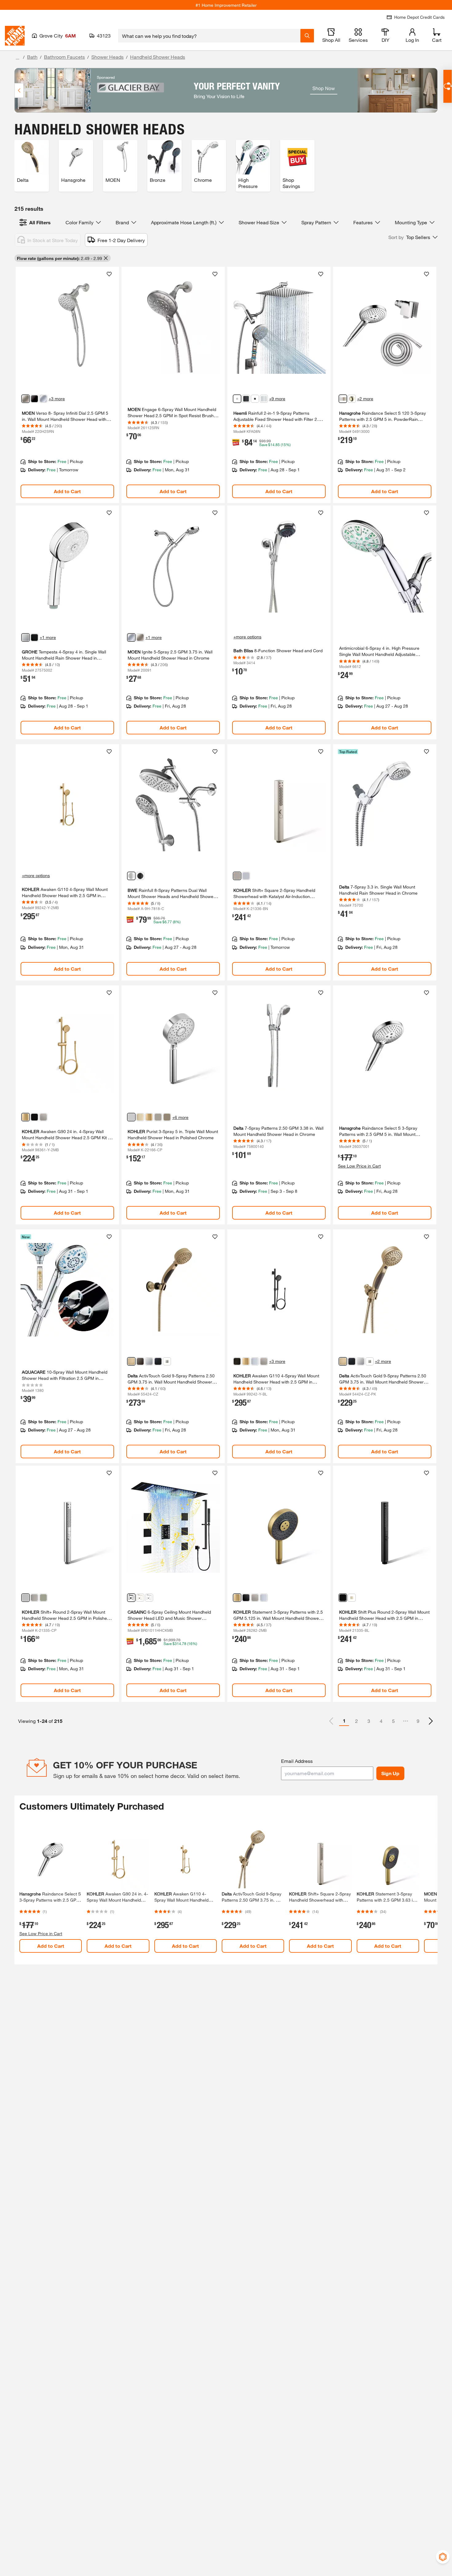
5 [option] (393, 1721)
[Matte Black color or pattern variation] (34, 399)
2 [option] (357, 1721)
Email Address (297, 1761)
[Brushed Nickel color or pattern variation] (352, 399)
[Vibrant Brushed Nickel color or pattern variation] (237, 876)
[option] (431, 1721)
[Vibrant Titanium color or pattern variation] (34, 1598)
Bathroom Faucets (64, 57)
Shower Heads (107, 57)
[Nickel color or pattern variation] (237, 399)
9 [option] (418, 1721)
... (18, 58)
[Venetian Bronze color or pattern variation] (140, 1361)
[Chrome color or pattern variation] (43, 399)
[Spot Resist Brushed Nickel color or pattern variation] (26, 399)
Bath (32, 57)
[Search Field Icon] (307, 36)
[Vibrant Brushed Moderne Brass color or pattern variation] (26, 1117)
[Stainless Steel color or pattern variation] (167, 1361)
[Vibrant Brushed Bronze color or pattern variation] (167, 1117)
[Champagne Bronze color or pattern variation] (131, 1361)
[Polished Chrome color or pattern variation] (131, 876)
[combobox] (209, 36)
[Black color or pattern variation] (255, 399)
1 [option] (344, 1721)
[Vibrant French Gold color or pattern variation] (140, 1117)
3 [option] (369, 1721)
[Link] (67, 385)
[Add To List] (109, 274)
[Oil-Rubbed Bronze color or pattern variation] (237, 1361)
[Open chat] (448, 86)
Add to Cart (67, 491)
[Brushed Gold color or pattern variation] (140, 1598)
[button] (413, 237)
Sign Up (390, 1773)
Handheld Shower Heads (158, 57)
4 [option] (381, 1721)
